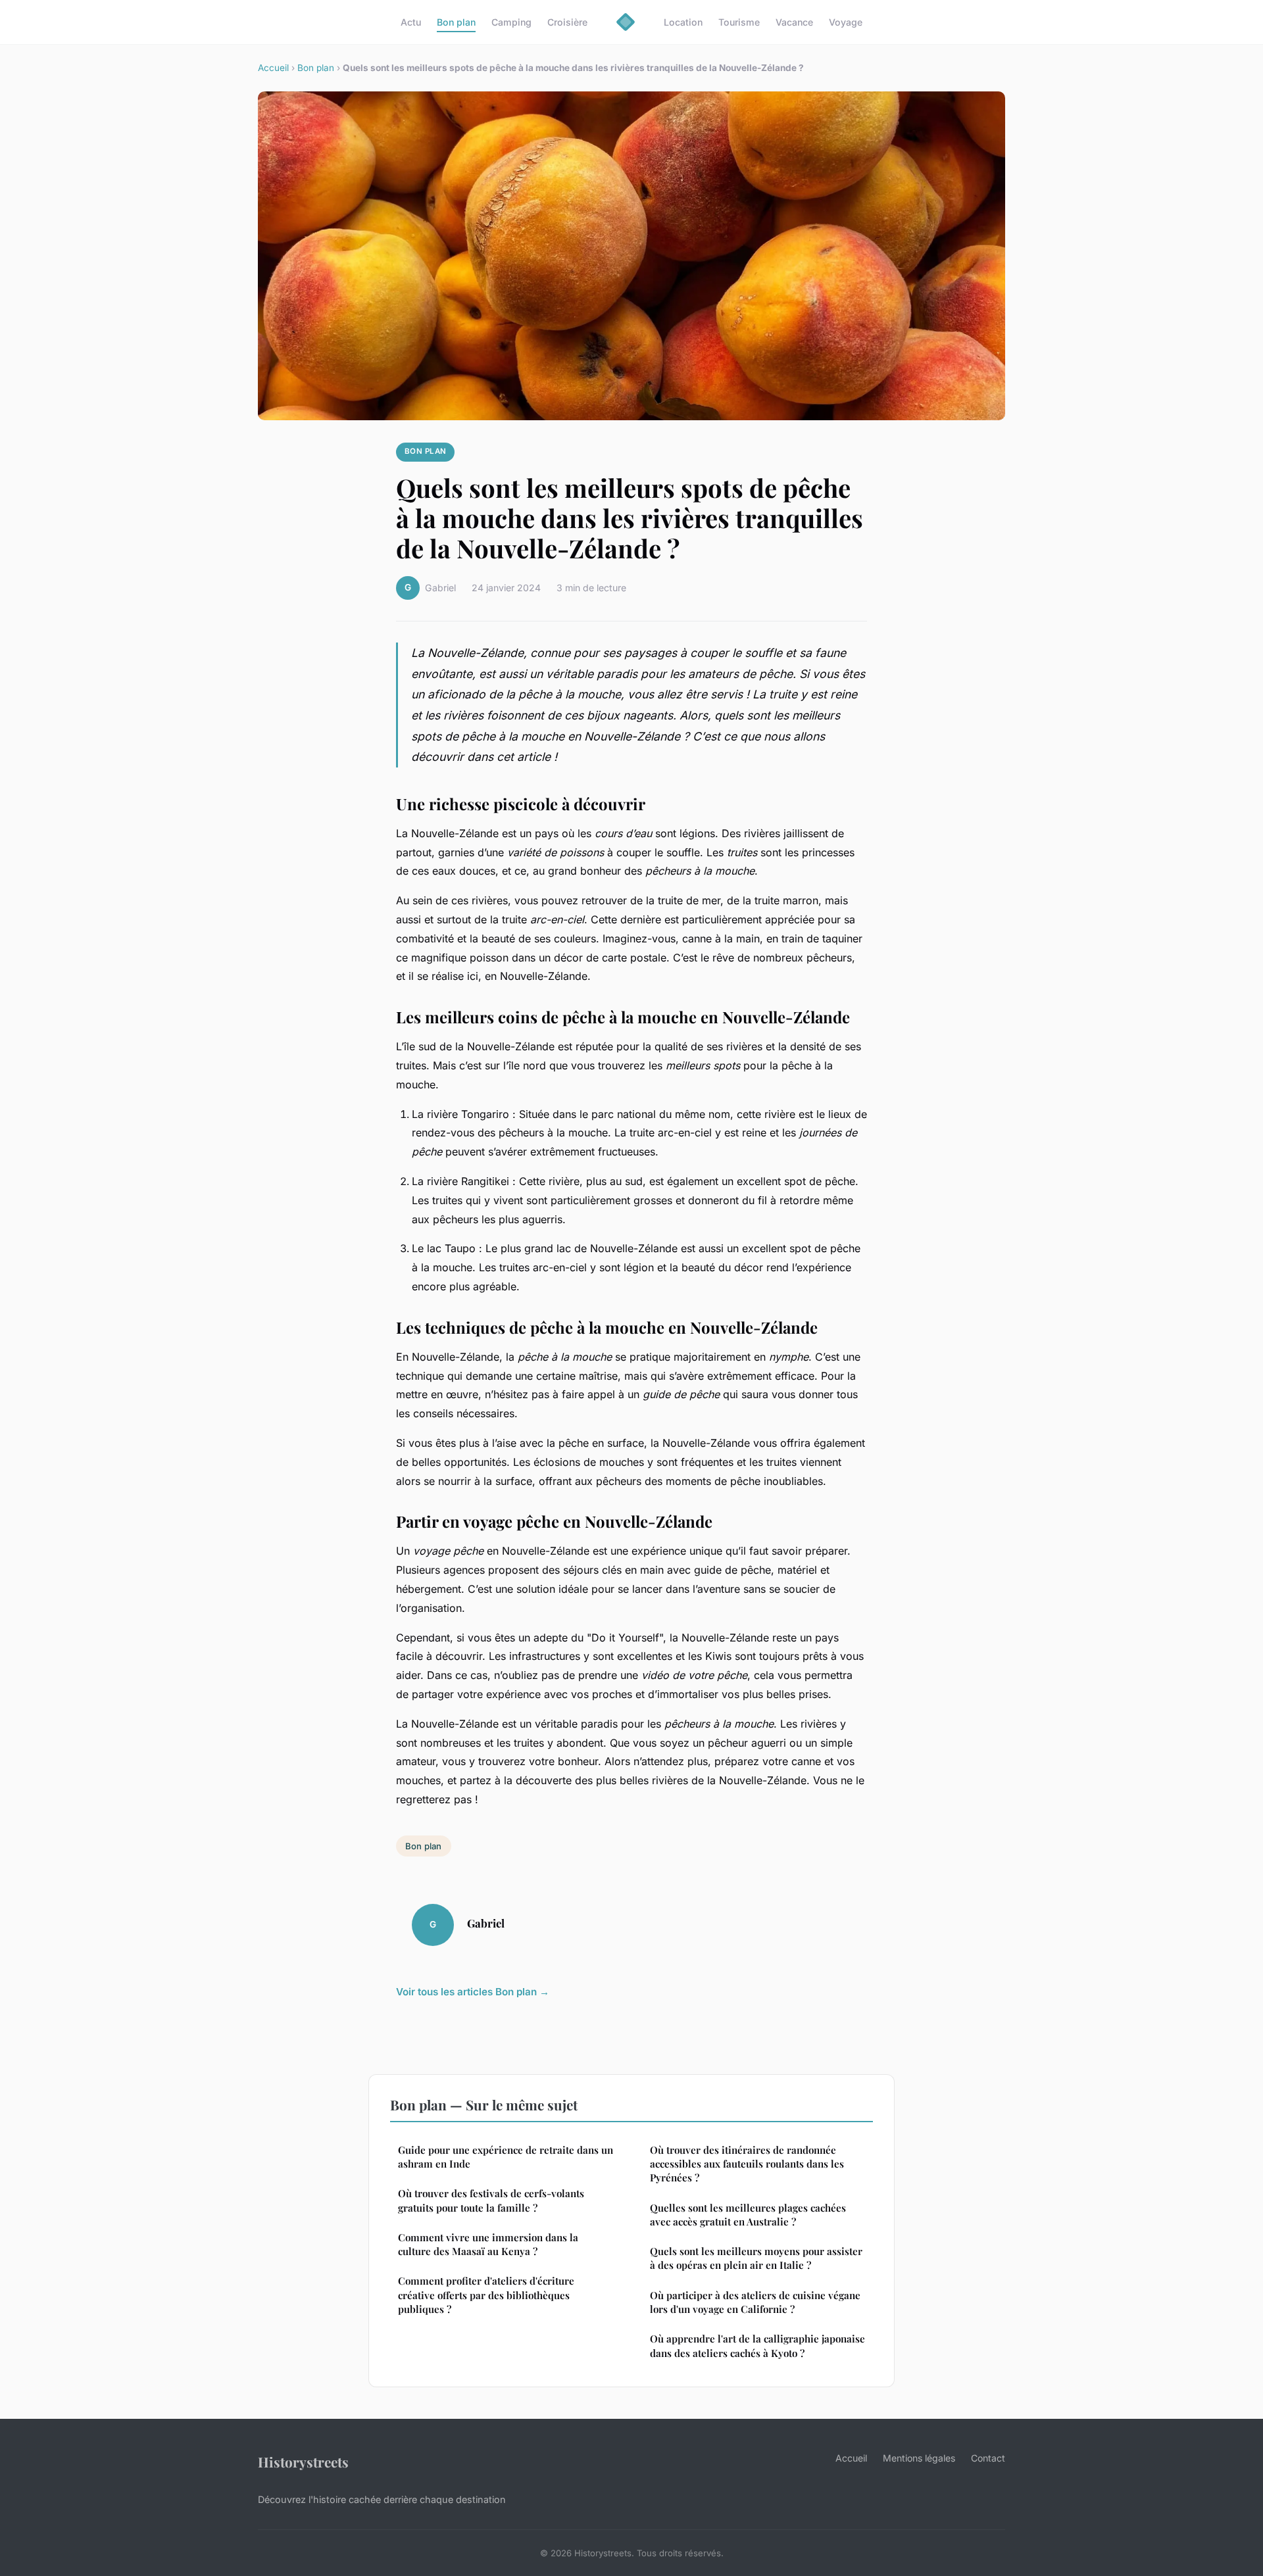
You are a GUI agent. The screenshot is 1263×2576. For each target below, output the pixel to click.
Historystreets (303, 2462)
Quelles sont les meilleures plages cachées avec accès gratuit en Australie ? (748, 2215)
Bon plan (456, 22)
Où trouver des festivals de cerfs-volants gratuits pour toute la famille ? (491, 2200)
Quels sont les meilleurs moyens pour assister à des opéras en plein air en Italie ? (756, 2258)
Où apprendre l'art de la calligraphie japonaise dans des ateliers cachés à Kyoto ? (757, 2345)
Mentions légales (919, 2458)
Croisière (567, 22)
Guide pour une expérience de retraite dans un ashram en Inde (506, 2157)
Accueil (273, 68)
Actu (411, 22)
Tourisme (739, 22)
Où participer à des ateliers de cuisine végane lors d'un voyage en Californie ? (755, 2302)
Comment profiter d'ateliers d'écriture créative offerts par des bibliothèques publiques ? (486, 2295)
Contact (988, 2458)
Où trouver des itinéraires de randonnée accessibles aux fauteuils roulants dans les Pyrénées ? (747, 2164)
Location (683, 22)
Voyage (846, 22)
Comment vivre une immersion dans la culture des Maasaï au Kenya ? (488, 2244)
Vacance (794, 22)
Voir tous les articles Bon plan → (473, 1992)
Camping (511, 22)
